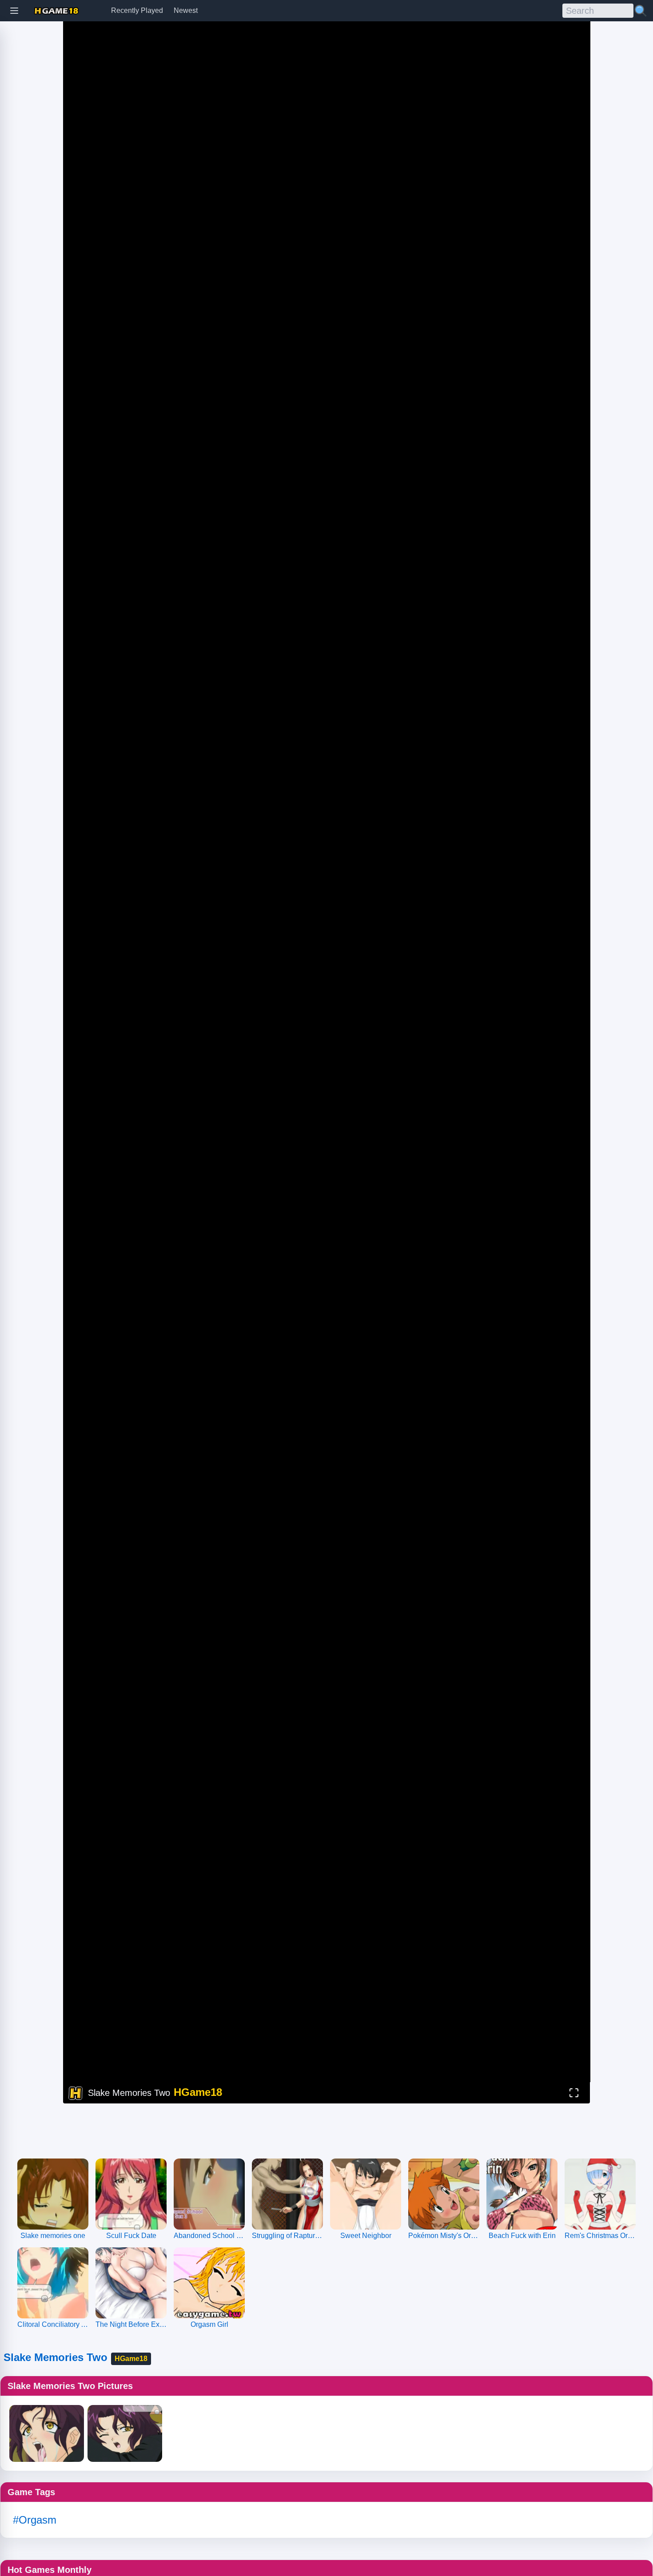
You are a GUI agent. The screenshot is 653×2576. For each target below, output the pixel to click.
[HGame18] (56, 11)
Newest (186, 10)
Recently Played (137, 10)
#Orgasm (35, 2520)
